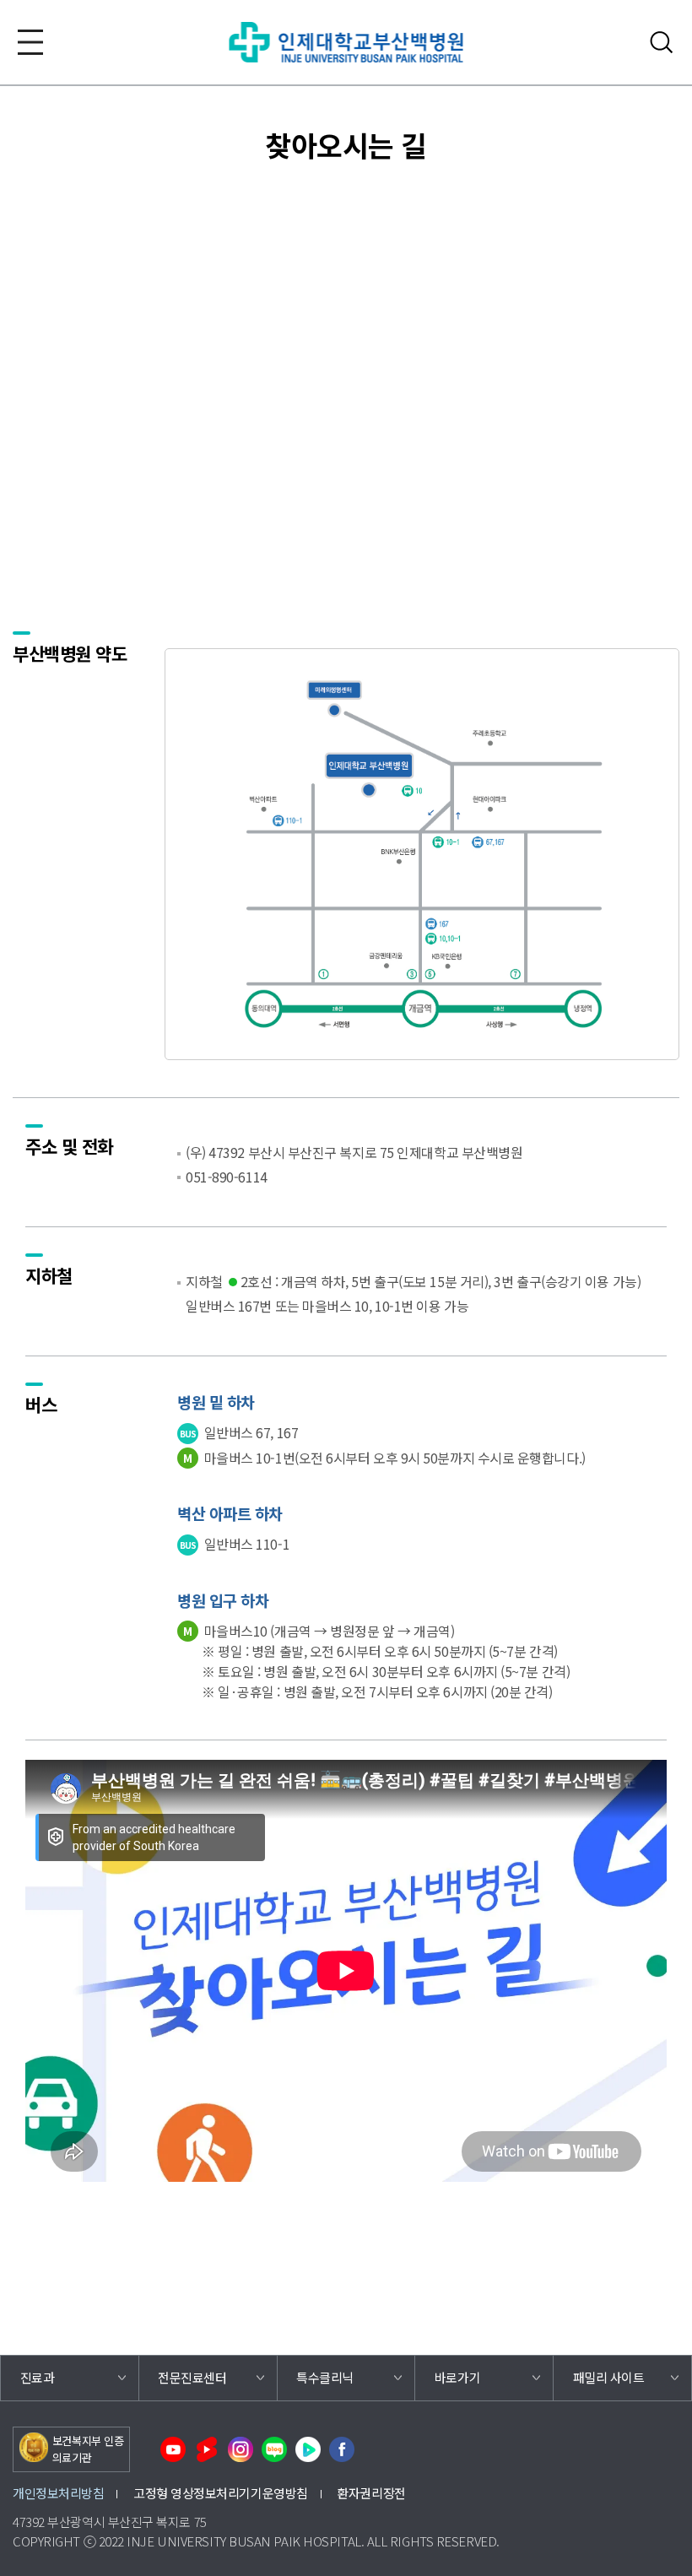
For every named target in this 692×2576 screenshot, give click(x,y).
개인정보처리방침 (58, 2493)
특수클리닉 (325, 2377)
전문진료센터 (192, 2377)
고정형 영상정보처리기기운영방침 (221, 2493)
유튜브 (173, 2449)
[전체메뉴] (30, 42)
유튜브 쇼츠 (207, 2449)
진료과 (38, 2377)
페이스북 (342, 2449)
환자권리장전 (371, 2493)
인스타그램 (241, 2449)
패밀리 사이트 (609, 2377)
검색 (662, 42)
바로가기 (457, 2377)
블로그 (274, 2449)
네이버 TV (308, 2449)
